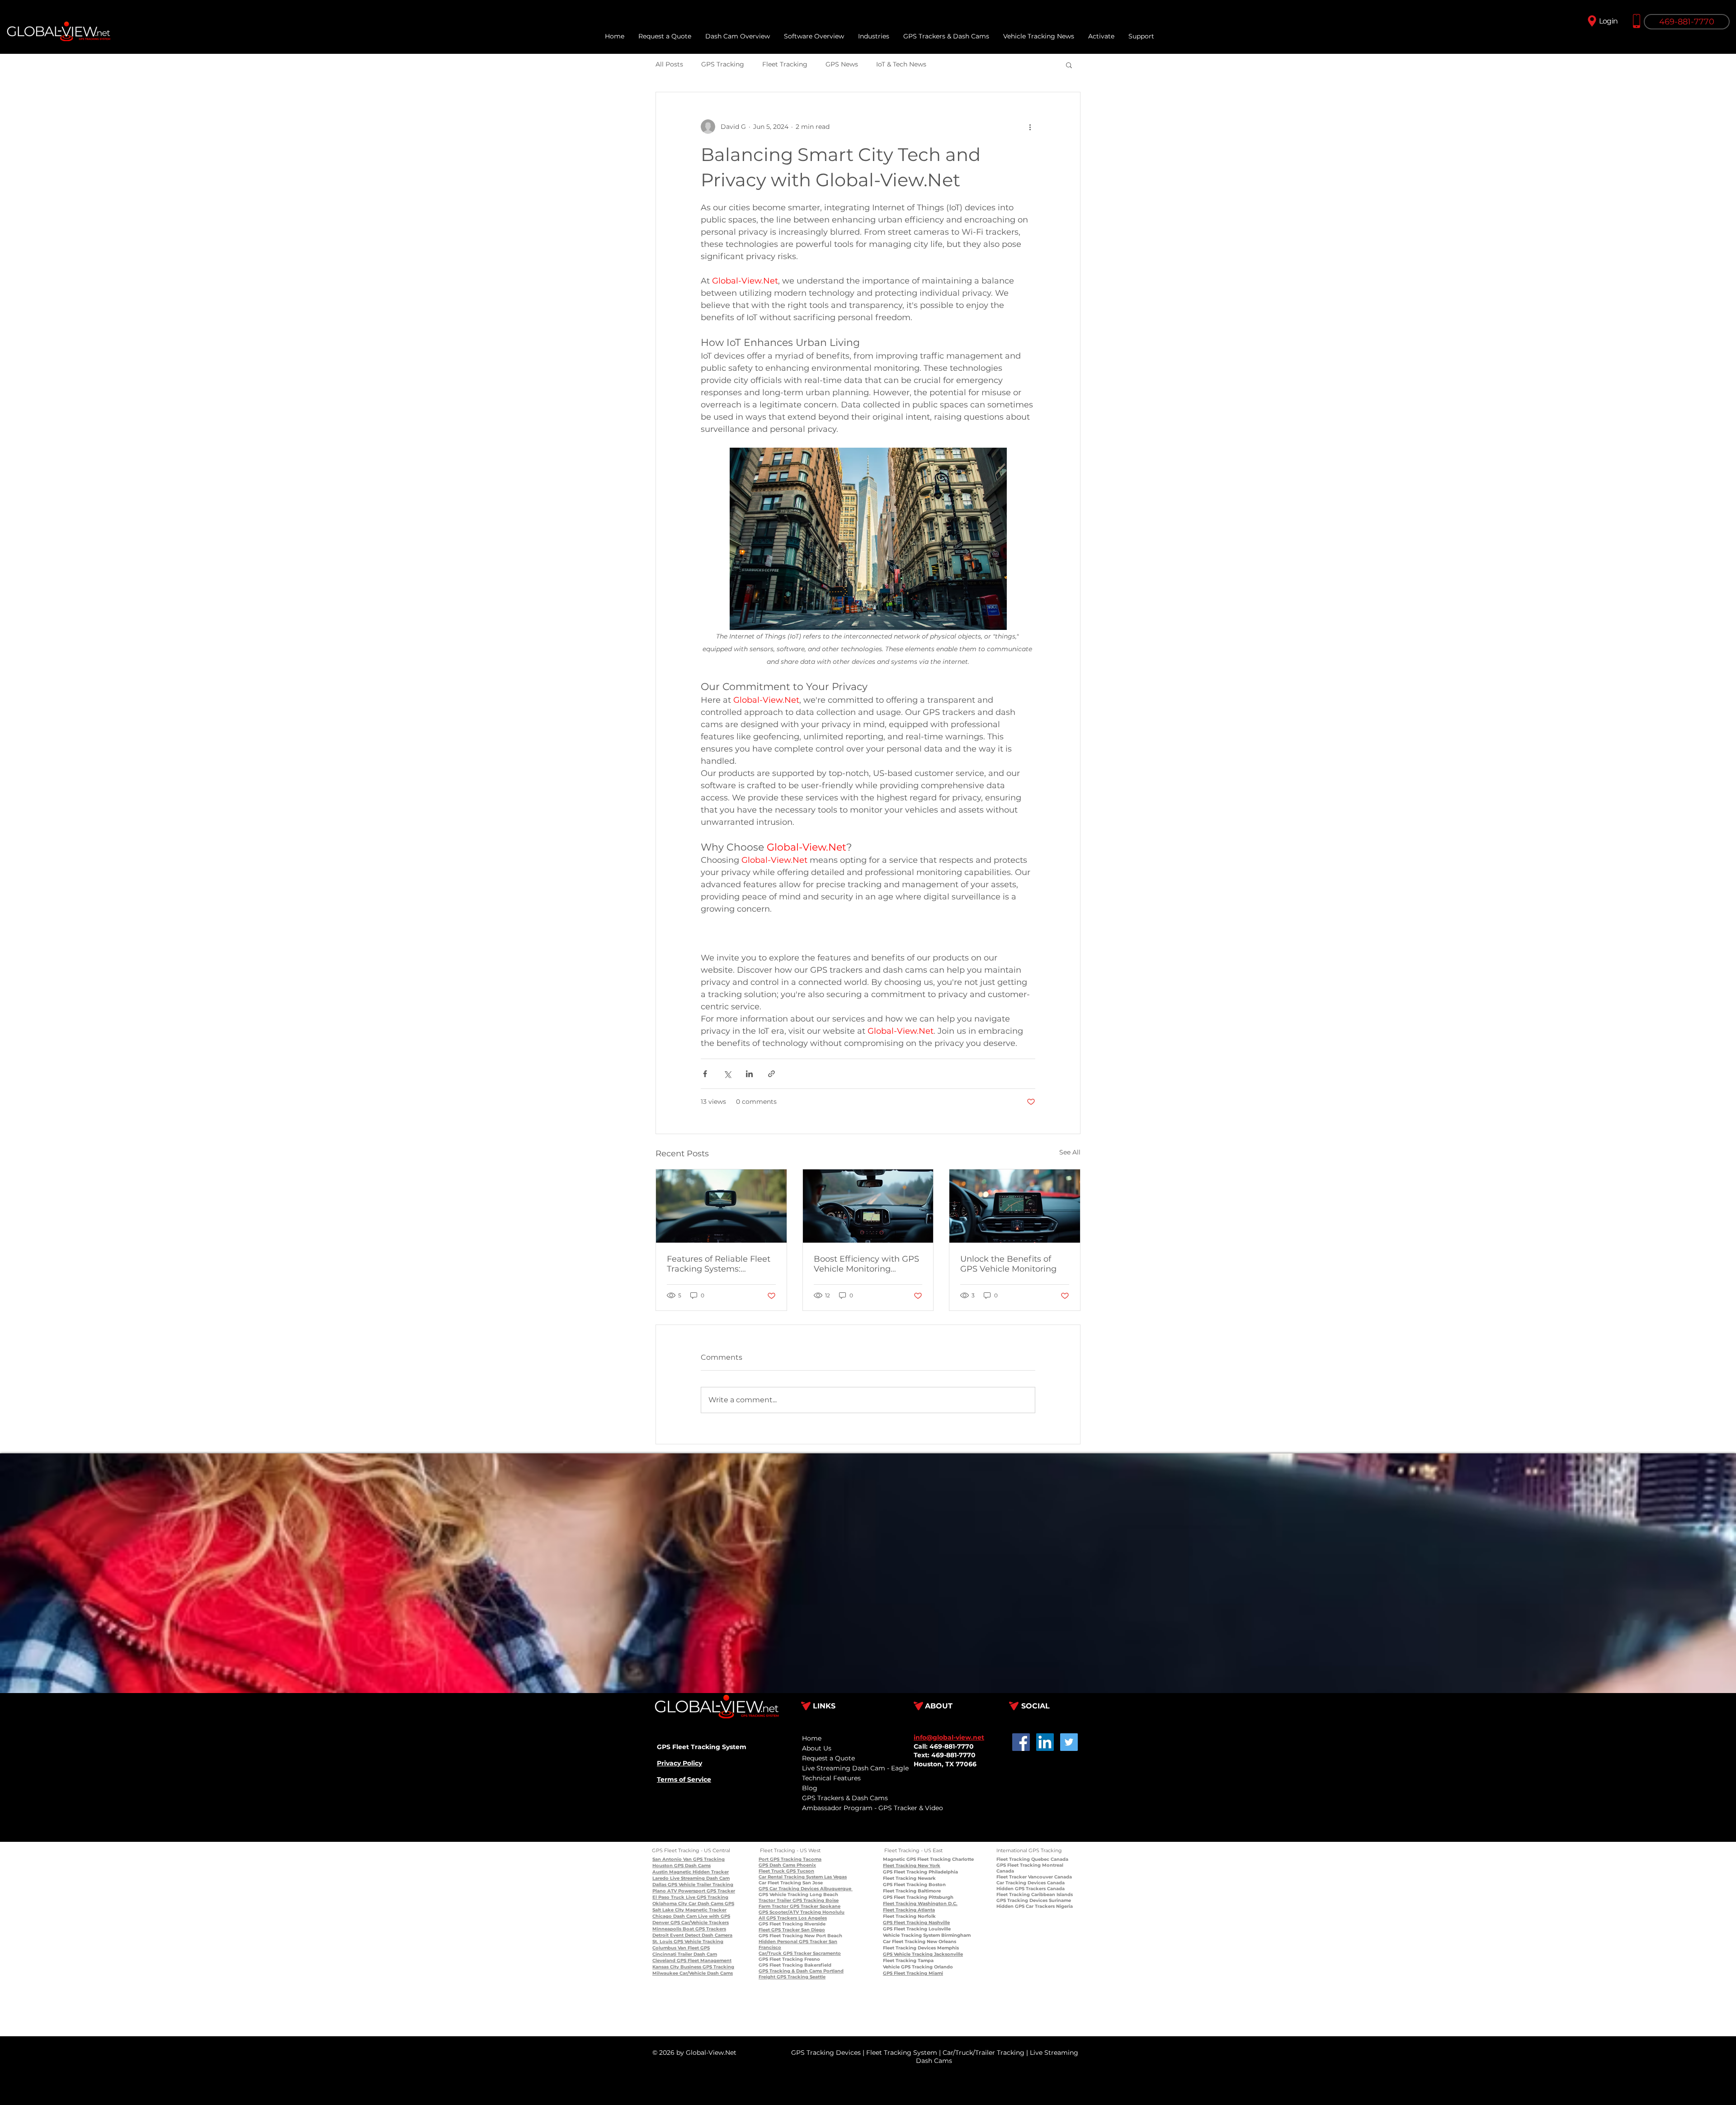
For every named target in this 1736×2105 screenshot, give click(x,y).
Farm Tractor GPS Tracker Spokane (800, 1906)
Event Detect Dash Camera (701, 1935)
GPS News (842, 64)
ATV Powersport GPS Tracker (701, 1891)
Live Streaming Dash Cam (699, 1878)
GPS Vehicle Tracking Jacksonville (923, 1954)
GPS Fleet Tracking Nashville (916, 1923)
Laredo (660, 1878)
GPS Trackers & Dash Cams (845, 1798)
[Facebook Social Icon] (1021, 1742)
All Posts (669, 64)
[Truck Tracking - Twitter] (1069, 1742)
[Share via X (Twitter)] (727, 1074)
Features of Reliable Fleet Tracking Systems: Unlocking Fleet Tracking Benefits (719, 1264)
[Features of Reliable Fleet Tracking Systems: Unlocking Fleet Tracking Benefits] (721, 1206)
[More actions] (1030, 127)
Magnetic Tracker (705, 1910)
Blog (810, 1788)
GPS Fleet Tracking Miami (913, 1973)
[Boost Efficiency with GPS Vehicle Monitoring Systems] (868, 1206)
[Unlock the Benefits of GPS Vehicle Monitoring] (1015, 1206)
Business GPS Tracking (707, 1967)
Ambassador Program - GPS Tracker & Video (873, 1808)
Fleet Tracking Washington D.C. (920, 1904)
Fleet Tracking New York (912, 1866)
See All (1070, 1152)
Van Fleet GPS (693, 1948)
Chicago (662, 1916)
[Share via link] (771, 1074)
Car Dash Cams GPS (711, 1904)
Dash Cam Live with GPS (701, 1916)
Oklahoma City (670, 1904)
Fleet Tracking (785, 64)
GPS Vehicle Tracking (698, 1942)
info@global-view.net (949, 1737)
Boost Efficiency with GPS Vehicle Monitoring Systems (866, 1264)
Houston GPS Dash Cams (682, 1866)
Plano (659, 1891)
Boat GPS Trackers (704, 1929)
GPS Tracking (723, 64)
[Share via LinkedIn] (749, 1074)
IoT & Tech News (901, 64)
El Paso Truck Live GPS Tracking (690, 1897)
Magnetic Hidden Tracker (698, 1872)
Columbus (664, 1948)
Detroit (660, 1935)
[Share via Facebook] (705, 1074)
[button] (1141, 36)
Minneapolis (667, 1929)
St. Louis (662, 1942)
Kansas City (666, 1967)
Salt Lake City (668, 1910)
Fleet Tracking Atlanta (909, 1910)
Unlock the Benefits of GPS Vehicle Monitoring (1008, 1264)
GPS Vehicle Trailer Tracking (700, 1885)
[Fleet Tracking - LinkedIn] (1045, 1742)
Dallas (659, 1885)
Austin (660, 1872)
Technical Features (831, 1778)
